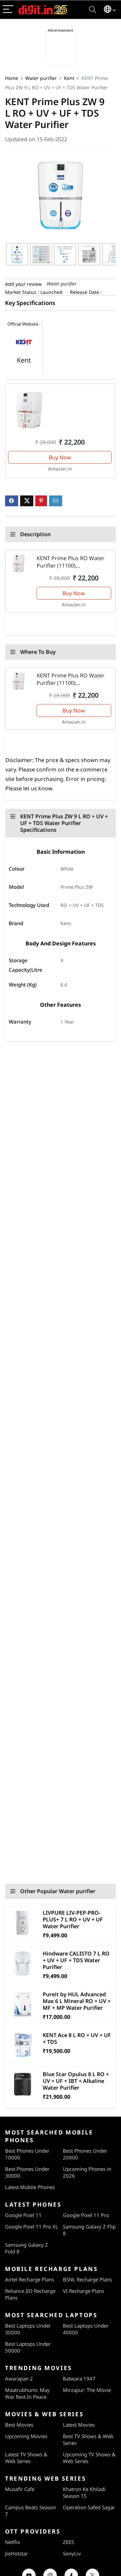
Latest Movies (79, 2425)
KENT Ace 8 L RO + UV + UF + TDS (77, 2038)
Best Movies (19, 2425)
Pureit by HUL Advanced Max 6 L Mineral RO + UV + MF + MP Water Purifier (77, 2001)
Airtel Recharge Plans (30, 2279)
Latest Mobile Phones (30, 2187)
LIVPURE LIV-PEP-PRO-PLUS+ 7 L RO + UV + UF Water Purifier (73, 1919)
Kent (69, 78)
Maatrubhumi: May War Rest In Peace (27, 2393)
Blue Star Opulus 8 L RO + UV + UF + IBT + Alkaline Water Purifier (76, 2081)
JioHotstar (16, 2553)
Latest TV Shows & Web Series (26, 2458)
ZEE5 (69, 2542)
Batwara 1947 (79, 2378)
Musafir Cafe (20, 2489)
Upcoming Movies (26, 2436)
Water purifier (41, 78)
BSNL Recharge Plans (87, 2279)
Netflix (13, 2542)
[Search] (92, 10)
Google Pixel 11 (23, 2215)
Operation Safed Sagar (89, 2507)
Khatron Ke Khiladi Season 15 (84, 2492)
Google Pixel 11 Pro (86, 2215)
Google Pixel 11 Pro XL (32, 2226)
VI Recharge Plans (84, 2291)
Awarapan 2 (19, 2378)
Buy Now (60, 457)
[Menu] (8, 10)
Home (12, 78)
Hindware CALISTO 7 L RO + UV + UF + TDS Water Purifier (76, 1960)
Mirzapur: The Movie (87, 2390)
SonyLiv (72, 2553)
